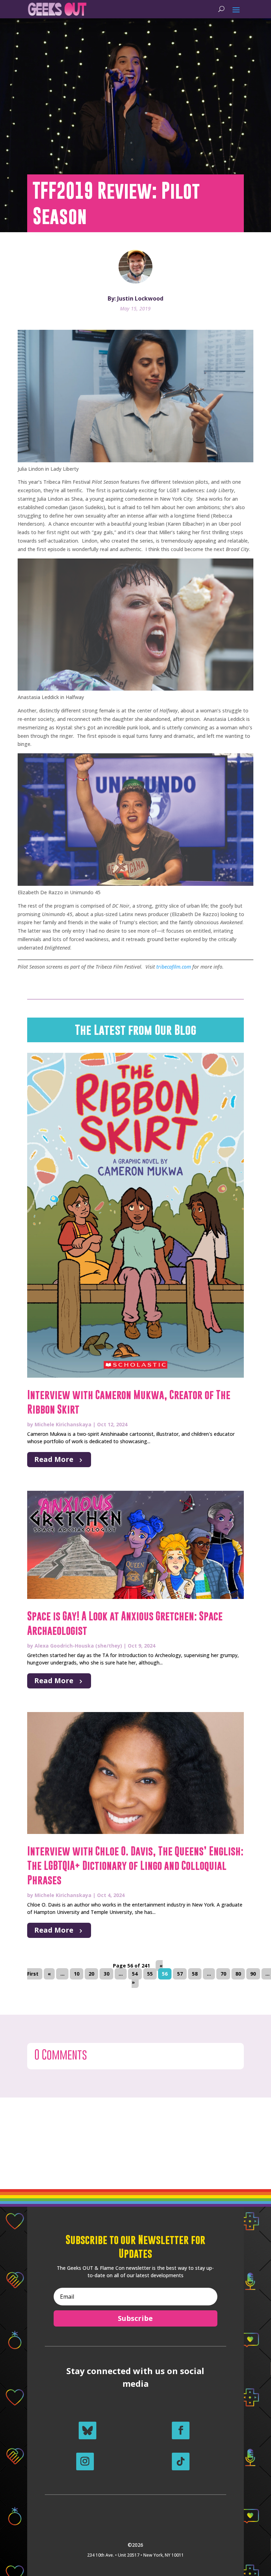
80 (238, 1974)
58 (195, 1974)
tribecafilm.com (174, 967)
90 (253, 1974)
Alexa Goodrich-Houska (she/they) (78, 1646)
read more (54, 1459)
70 (223, 1974)
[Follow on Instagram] (85, 2461)
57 (180, 1974)
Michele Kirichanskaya (63, 1424)
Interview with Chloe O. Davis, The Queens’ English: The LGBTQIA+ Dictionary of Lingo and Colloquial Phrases (135, 1866)
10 (77, 1974)
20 (91, 1974)
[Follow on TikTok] (181, 2461)
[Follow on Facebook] (181, 2430)
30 (107, 1974)
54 (135, 1974)
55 (150, 1974)
